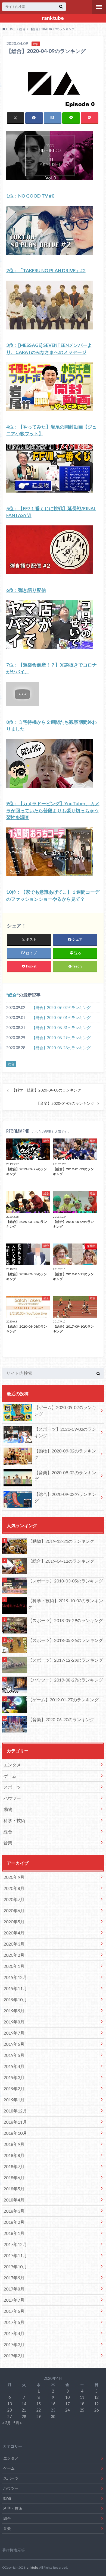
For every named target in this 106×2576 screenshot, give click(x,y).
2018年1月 (14, 2233)
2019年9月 (14, 2011)
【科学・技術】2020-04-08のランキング (46, 1090)
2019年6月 (14, 2044)
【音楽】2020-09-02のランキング (65, 1476)
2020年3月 (14, 1944)
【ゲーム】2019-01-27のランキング (63, 1700)
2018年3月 (14, 2211)
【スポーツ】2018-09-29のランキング (66, 1620)
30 (53, 2417)
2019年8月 (14, 2022)
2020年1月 (14, 1966)
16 (53, 2404)
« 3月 (7, 2423)
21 (24, 2410)
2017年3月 (14, 2344)
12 (96, 2397)
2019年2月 (14, 2088)
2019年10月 (15, 1999)
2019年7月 (14, 2033)
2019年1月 (14, 2100)
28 (24, 2417)
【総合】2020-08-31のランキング (61, 1028)
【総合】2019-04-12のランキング (61, 1561)
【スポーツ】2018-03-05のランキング (66, 1581)
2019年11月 (15, 1988)
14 (24, 2404)
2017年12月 (15, 2244)
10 (67, 2397)
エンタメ (12, 1765)
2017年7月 (14, 2300)
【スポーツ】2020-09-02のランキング (65, 1432)
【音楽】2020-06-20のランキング (61, 1719)
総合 (13, 995)
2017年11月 (15, 2255)
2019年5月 (14, 2055)
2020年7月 (14, 1899)
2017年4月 (14, 2333)
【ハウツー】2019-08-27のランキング (66, 1680)
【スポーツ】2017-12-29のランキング (66, 1660)
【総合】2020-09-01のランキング (61, 1018)
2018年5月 (14, 2189)
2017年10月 (15, 2266)
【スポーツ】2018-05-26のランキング (66, 1640)
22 (39, 2410)
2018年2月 (14, 2222)
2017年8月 (14, 2289)
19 (96, 2404)
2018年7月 (14, 2166)
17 (67, 2404)
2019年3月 (14, 2077)
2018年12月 (15, 2111)
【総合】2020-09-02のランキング (61, 1008)
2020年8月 (14, 1888)
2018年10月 (15, 2133)
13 (10, 2404)
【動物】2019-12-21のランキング (61, 1541)
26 (96, 2410)
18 (82, 2404)
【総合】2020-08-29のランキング (61, 1038)
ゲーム (10, 1776)
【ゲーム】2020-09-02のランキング (65, 1411)
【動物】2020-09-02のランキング (65, 1454)
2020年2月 (14, 1955)
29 (39, 2417)
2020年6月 (14, 1910)
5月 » (18, 2423)
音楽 (8, 1843)
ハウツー (12, 1798)
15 (39, 2404)
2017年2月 (14, 2355)
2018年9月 (14, 2144)
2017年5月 (14, 2322)
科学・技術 (14, 1820)
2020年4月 (14, 1933)
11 (82, 2397)
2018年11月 (15, 2122)
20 (10, 2410)
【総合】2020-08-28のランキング (61, 1048)
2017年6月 (14, 2311)
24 (67, 2410)
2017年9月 (14, 2278)
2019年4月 (14, 2066)
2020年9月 (14, 1877)
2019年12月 (15, 1977)
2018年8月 (14, 2155)
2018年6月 (14, 2177)
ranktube (53, 18)
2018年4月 (14, 2200)
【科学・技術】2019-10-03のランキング (66, 1604)
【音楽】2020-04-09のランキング (65, 1103)
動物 (8, 1809)
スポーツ (12, 1787)
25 (82, 2410)
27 (10, 2417)
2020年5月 (14, 1922)
